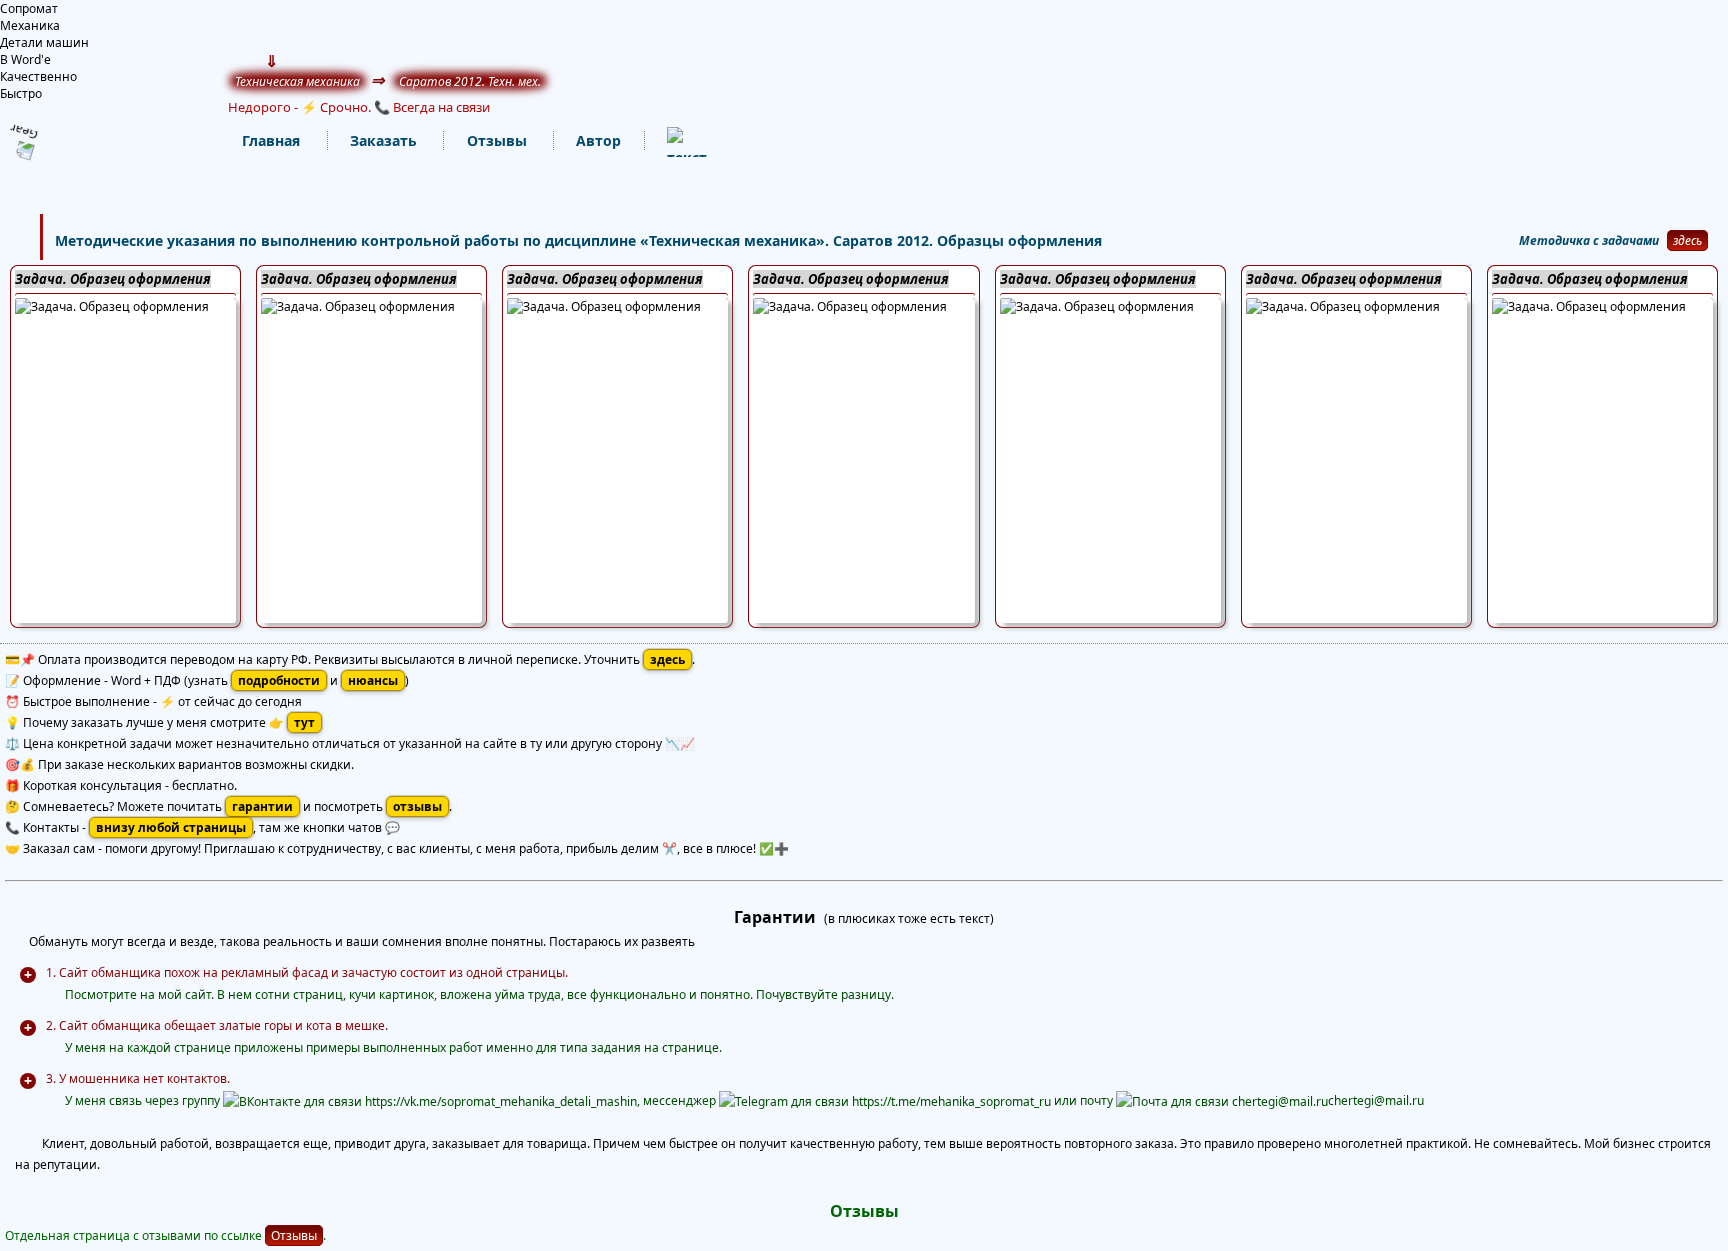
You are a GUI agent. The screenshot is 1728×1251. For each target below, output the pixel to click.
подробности (279, 680)
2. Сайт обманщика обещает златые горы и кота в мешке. (217, 1025)
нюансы (373, 680)
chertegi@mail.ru (1376, 1100)
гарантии (262, 806)
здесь (1687, 240)
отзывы (417, 806)
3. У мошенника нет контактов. (138, 1078)
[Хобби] (667, 141)
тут (304, 722)
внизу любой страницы (171, 827)
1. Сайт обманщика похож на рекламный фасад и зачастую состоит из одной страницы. (307, 972)
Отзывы (294, 1235)
